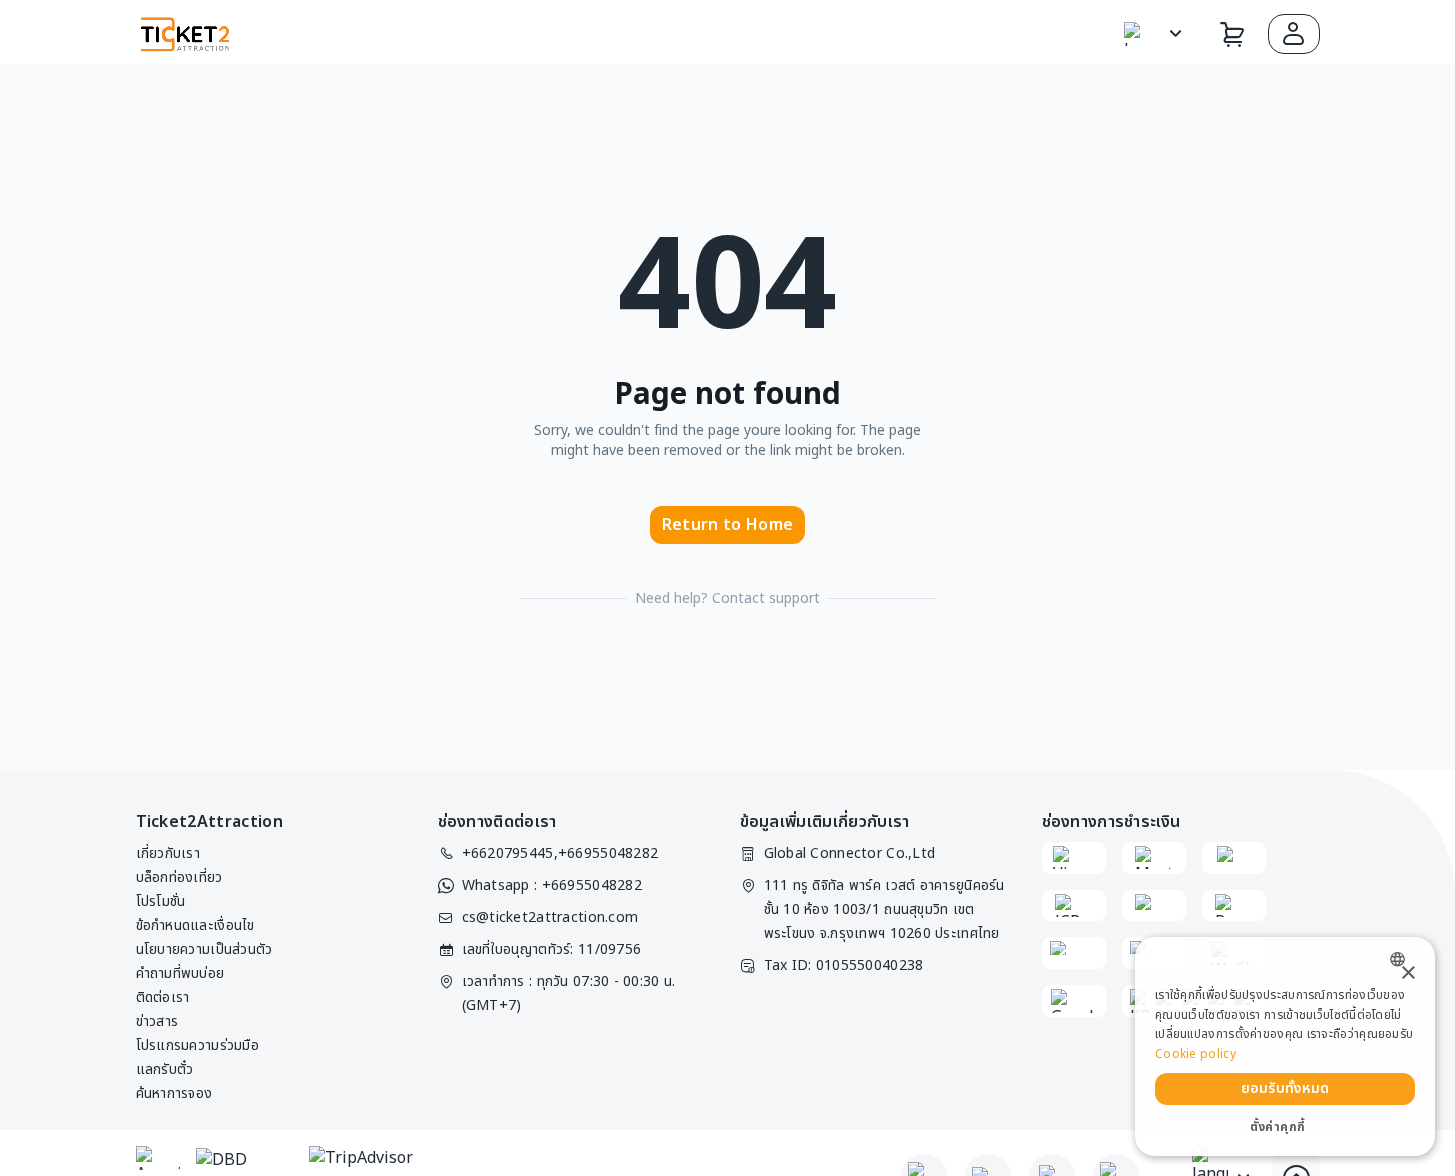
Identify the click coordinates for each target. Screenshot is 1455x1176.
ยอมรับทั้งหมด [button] (1285, 1088)
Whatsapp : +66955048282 (552, 885)
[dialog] (1285, 1046)
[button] (1294, 34)
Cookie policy (1195, 1054)
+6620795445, (510, 853)
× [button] (1407, 973)
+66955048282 (608, 853)
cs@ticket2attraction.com (550, 917)
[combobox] (1402, 959)
